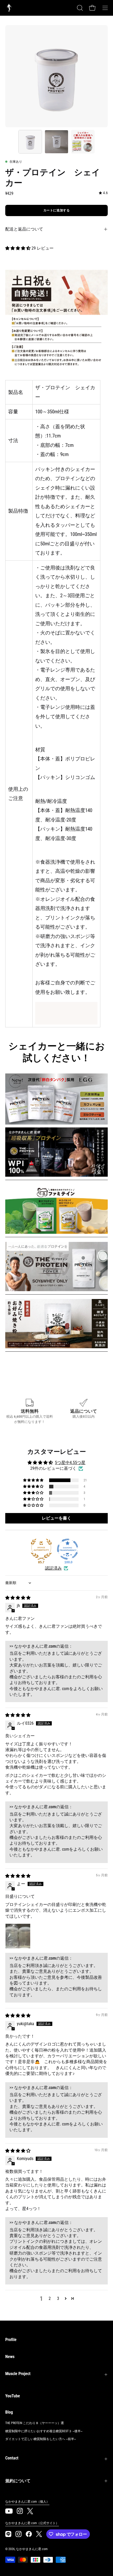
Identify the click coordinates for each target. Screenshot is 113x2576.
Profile (11, 2340)
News (10, 2357)
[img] (103, 193)
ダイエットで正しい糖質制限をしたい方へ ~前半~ (41, 2439)
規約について (18, 2481)
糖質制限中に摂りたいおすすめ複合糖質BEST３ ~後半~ (44, 2431)
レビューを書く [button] (56, 1518)
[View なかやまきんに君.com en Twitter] (30, 2511)
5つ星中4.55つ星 (70, 1463)
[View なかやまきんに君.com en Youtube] (9, 2511)
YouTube (13, 2396)
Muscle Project (18, 2374)
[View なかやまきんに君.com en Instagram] (8, 2534)
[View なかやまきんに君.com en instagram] (20, 2511)
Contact (12, 2458)
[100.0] (68, 1549)
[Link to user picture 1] (18, 1936)
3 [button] (58, 2298)
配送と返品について (24, 229)
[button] (79, 8)
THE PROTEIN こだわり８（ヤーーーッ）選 (35, 2423)
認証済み (53, 1568)
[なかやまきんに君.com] (9, 8)
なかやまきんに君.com (32, 2549)
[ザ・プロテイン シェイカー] (30, 142)
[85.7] (41, 1549)
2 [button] (50, 2298)
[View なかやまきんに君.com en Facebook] (29, 2534)
